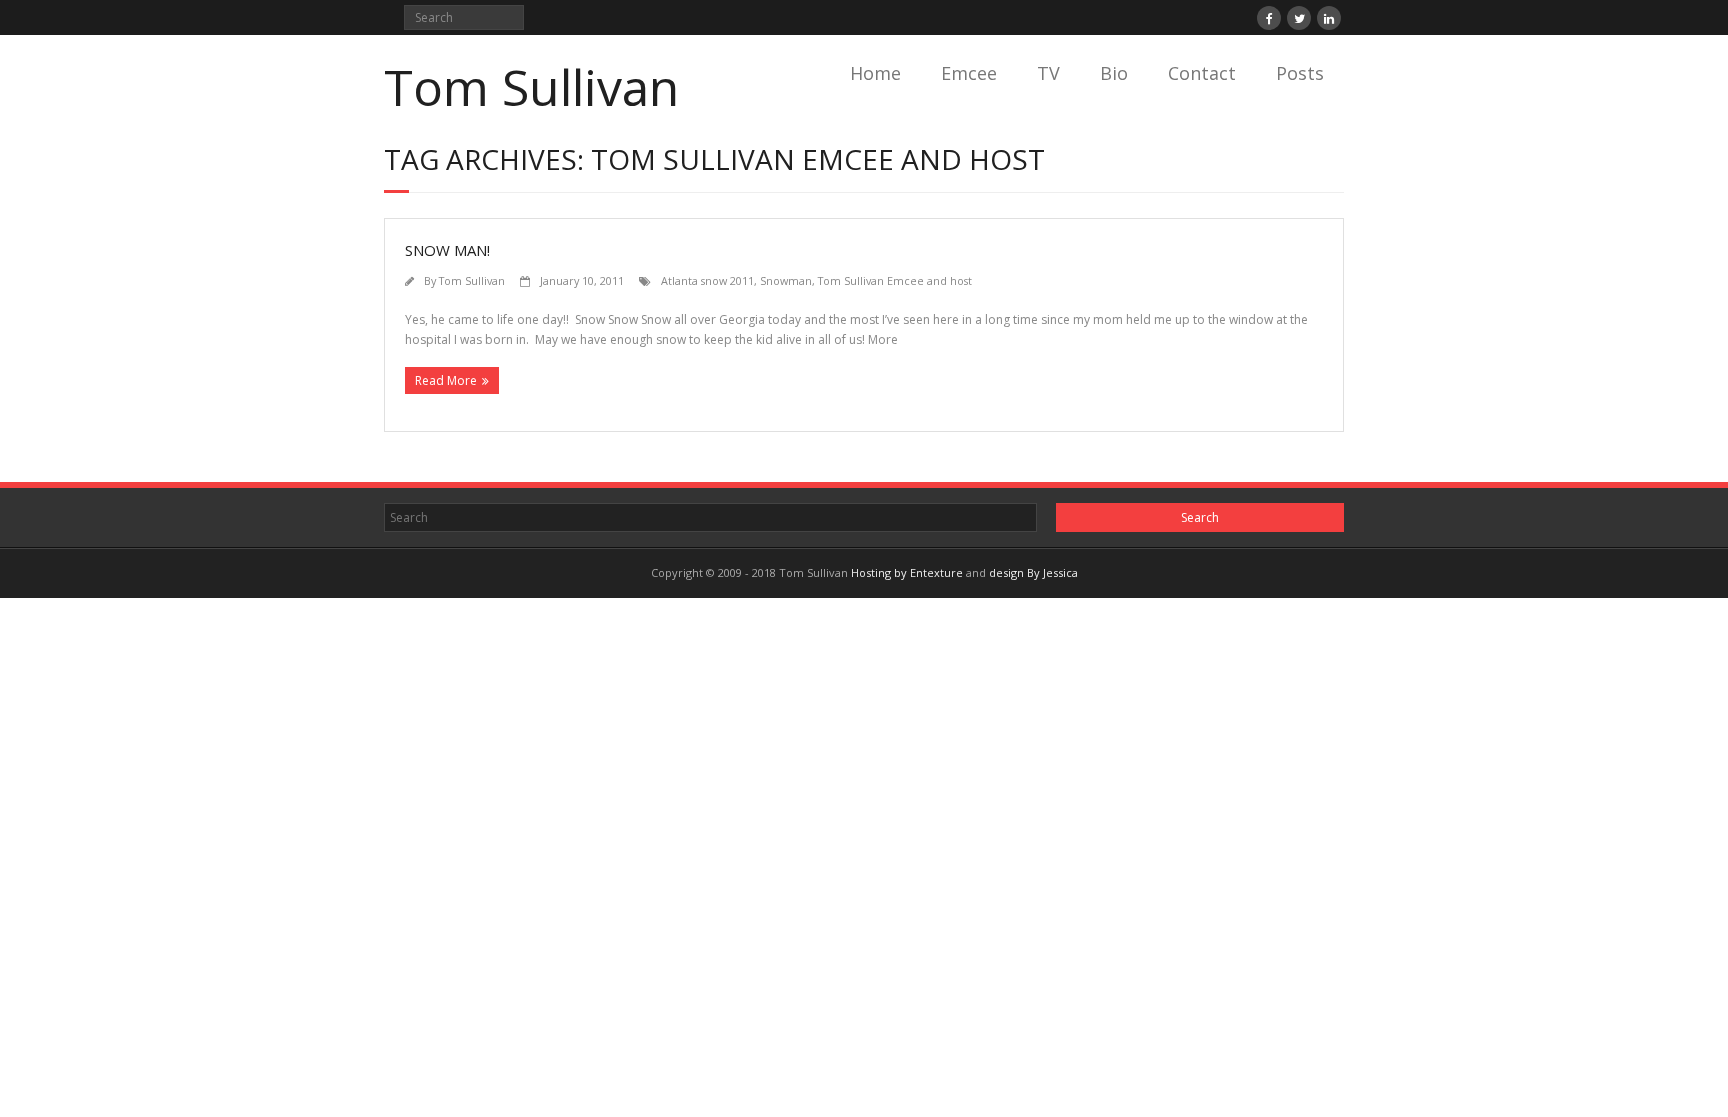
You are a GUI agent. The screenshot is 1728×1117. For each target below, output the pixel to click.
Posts (1300, 73)
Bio (1114, 73)
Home (875, 73)
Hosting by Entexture (907, 572)
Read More (446, 380)
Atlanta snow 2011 (707, 280)
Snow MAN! (447, 250)
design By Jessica (1033, 572)
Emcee (969, 73)
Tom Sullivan (472, 280)
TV (1048, 73)
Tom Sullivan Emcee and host (895, 280)
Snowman (786, 280)
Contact (1202, 73)
